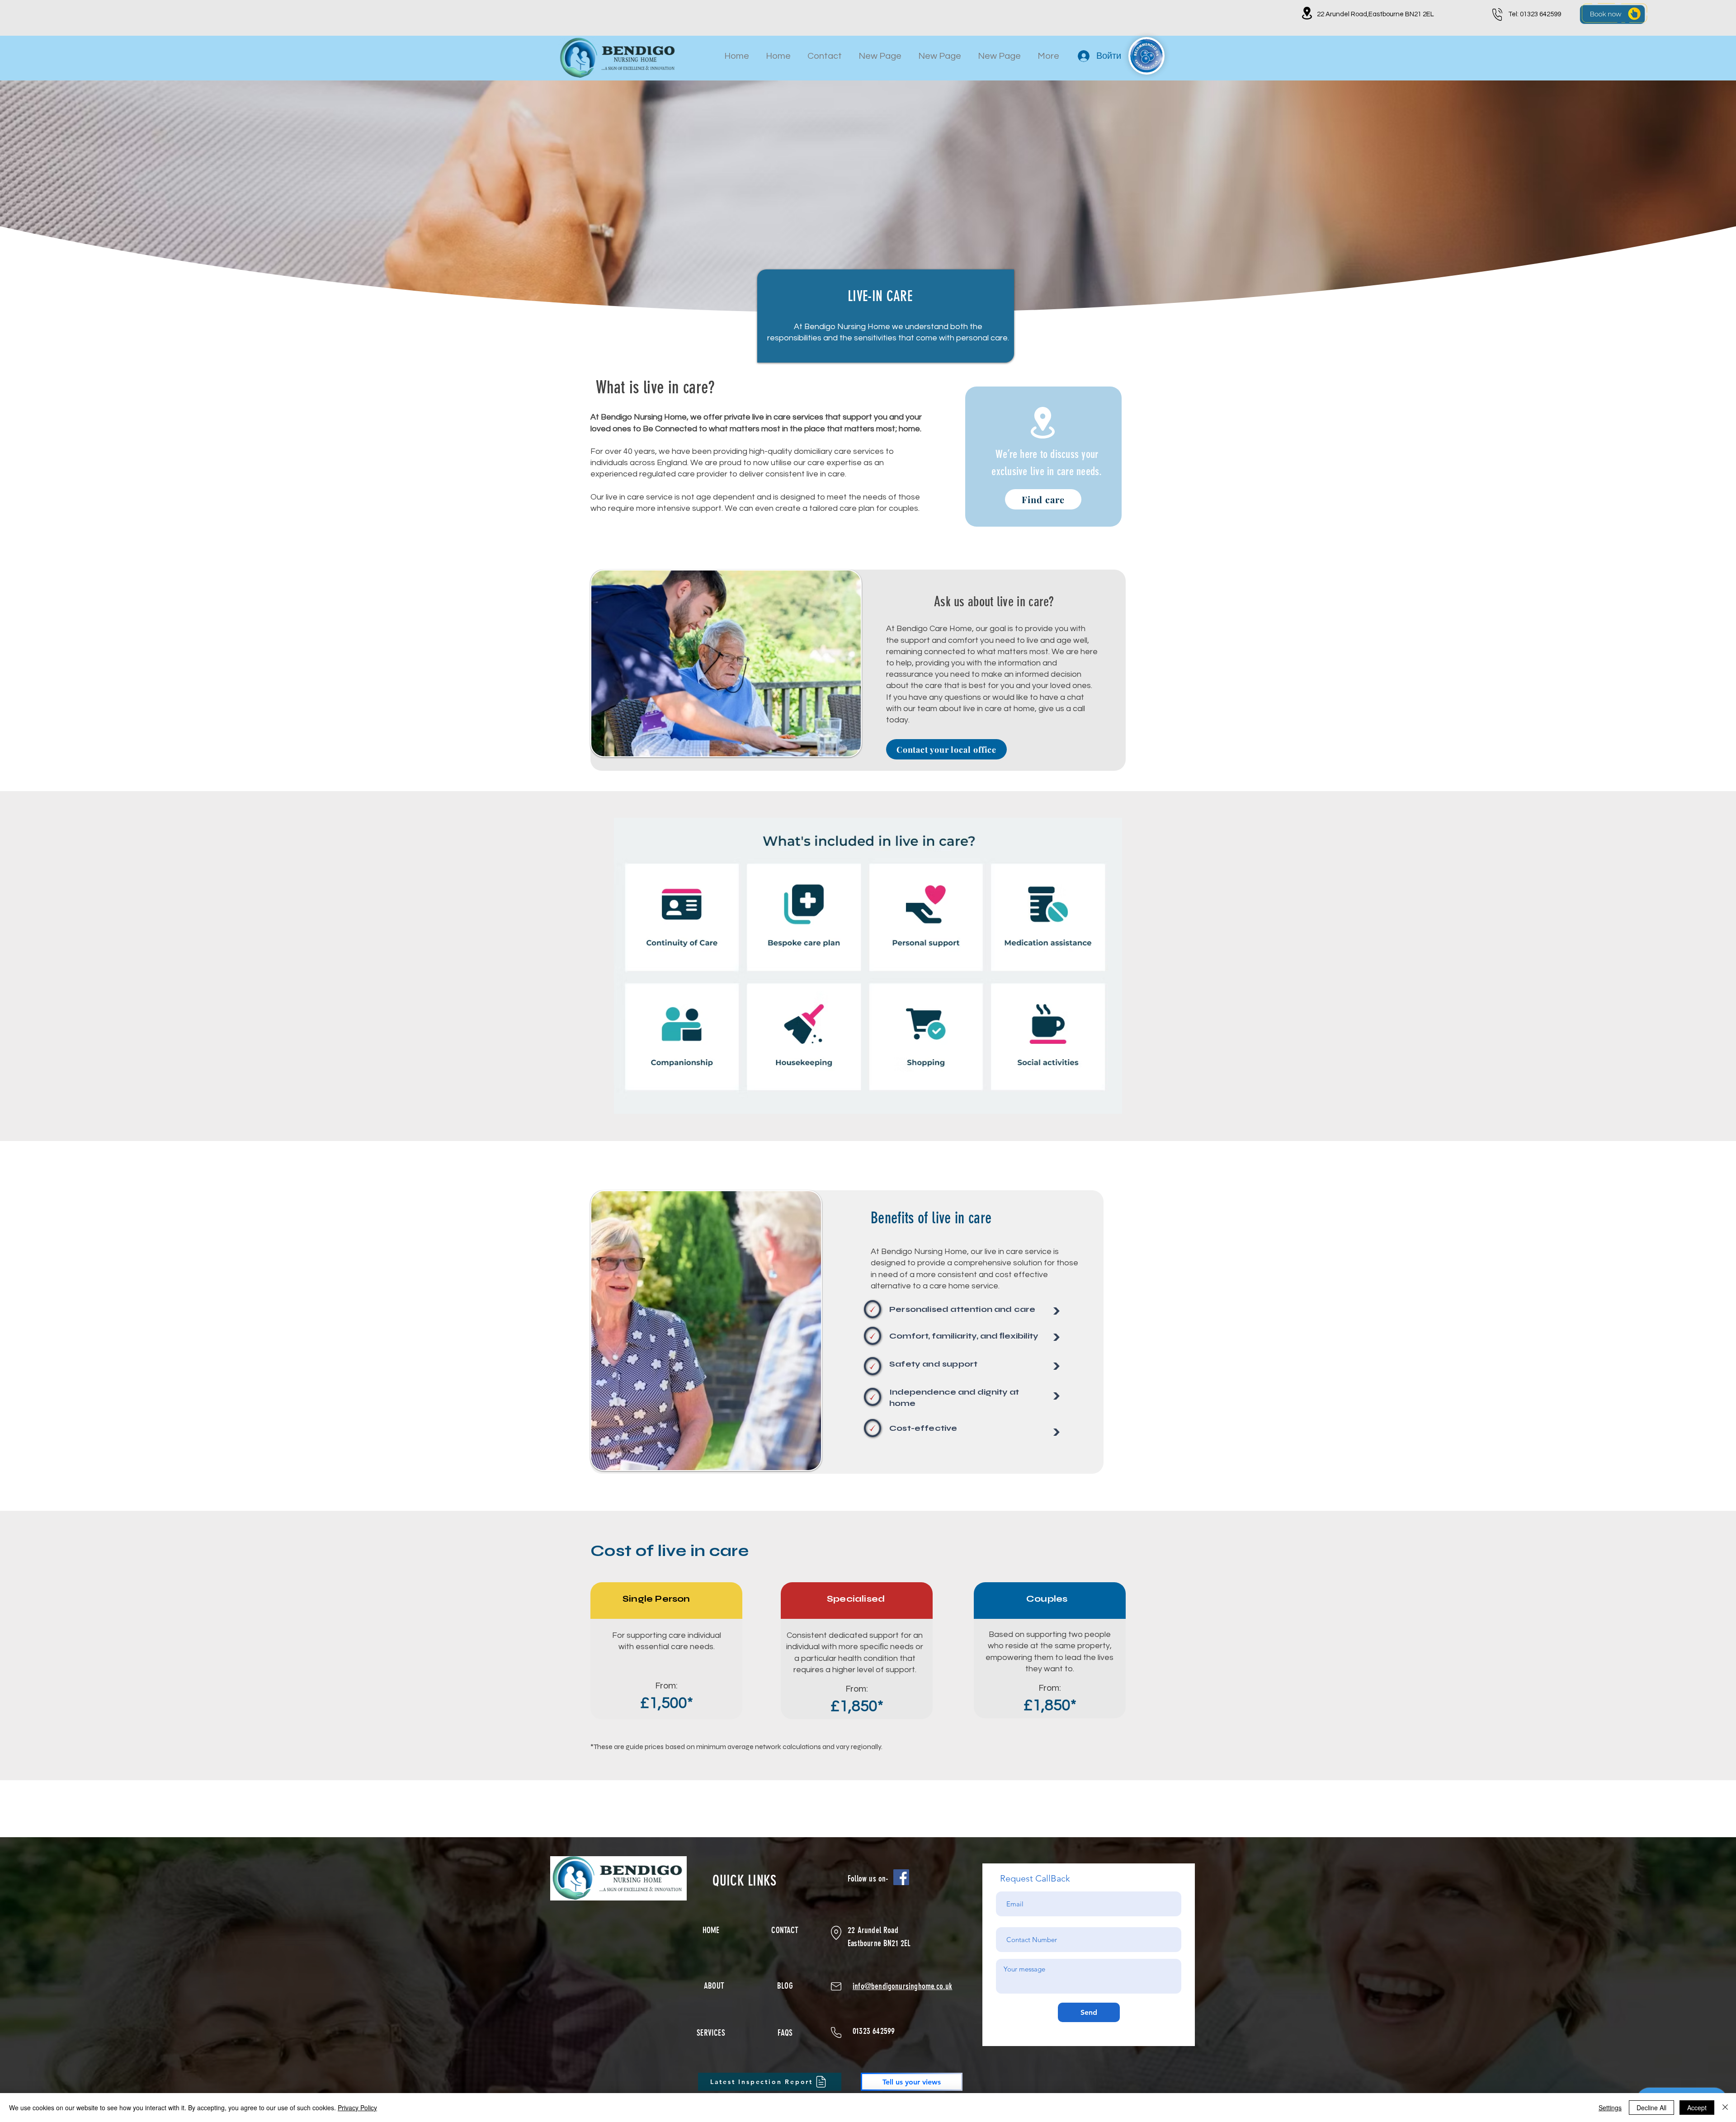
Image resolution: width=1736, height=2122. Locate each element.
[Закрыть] (1725, 2108)
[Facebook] (901, 1877)
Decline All (1651, 2108)
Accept (1697, 2108)
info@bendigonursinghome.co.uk (903, 1986)
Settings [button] (1610, 2108)
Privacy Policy (357, 2108)
